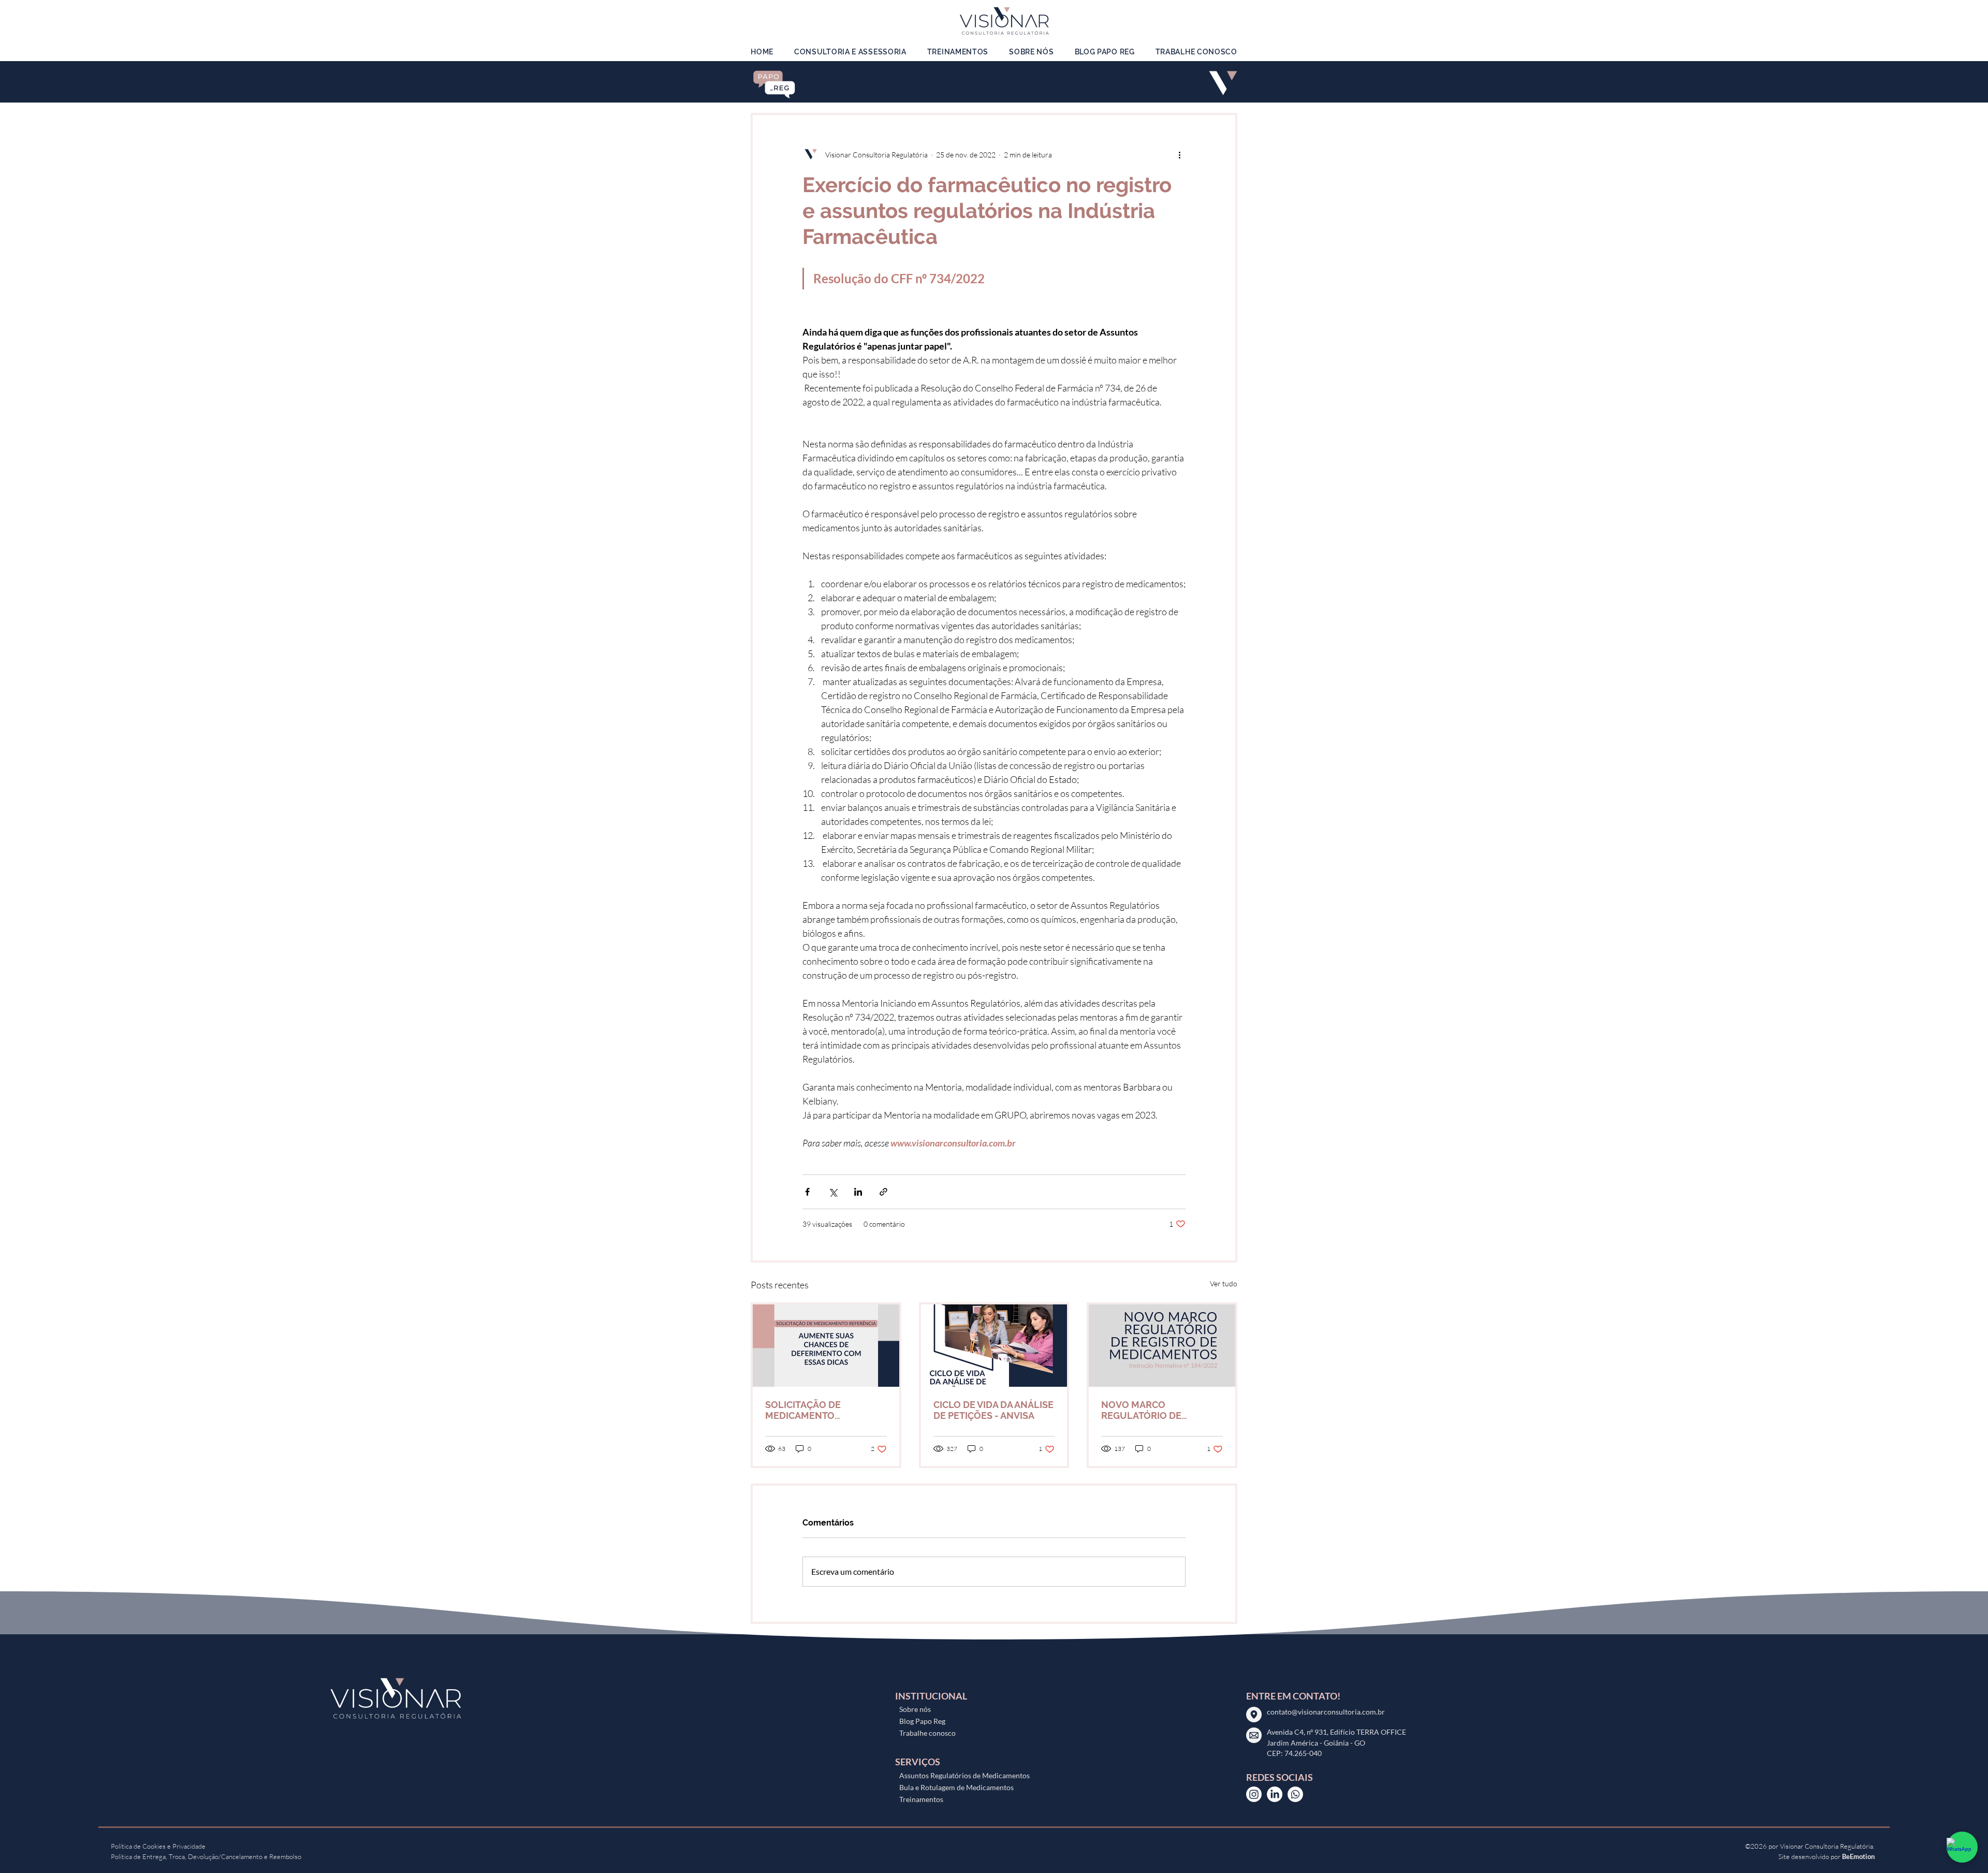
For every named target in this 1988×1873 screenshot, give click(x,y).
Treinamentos (921, 1799)
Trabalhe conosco (927, 1733)
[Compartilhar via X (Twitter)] (833, 1192)
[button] (850, 52)
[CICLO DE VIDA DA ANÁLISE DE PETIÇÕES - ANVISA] (994, 1346)
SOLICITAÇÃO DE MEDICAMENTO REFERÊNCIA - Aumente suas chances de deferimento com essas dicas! (818, 1410)
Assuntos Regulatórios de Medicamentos (964, 1775)
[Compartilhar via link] (883, 1192)
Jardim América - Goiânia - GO (1317, 1743)
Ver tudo (1224, 1283)
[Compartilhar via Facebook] (807, 1192)
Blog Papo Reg (922, 1721)
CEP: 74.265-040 (1294, 1753)
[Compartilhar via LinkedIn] (858, 1192)
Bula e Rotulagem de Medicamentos (956, 1787)
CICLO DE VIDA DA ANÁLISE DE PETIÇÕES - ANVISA (993, 1410)
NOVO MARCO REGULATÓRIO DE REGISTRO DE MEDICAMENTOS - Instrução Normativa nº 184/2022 (1153, 1410)
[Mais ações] (1179, 154)
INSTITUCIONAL (931, 1696)
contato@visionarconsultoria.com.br (1326, 1712)
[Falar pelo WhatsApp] (1962, 1847)
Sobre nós (915, 1709)
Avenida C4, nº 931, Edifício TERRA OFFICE (1336, 1732)
